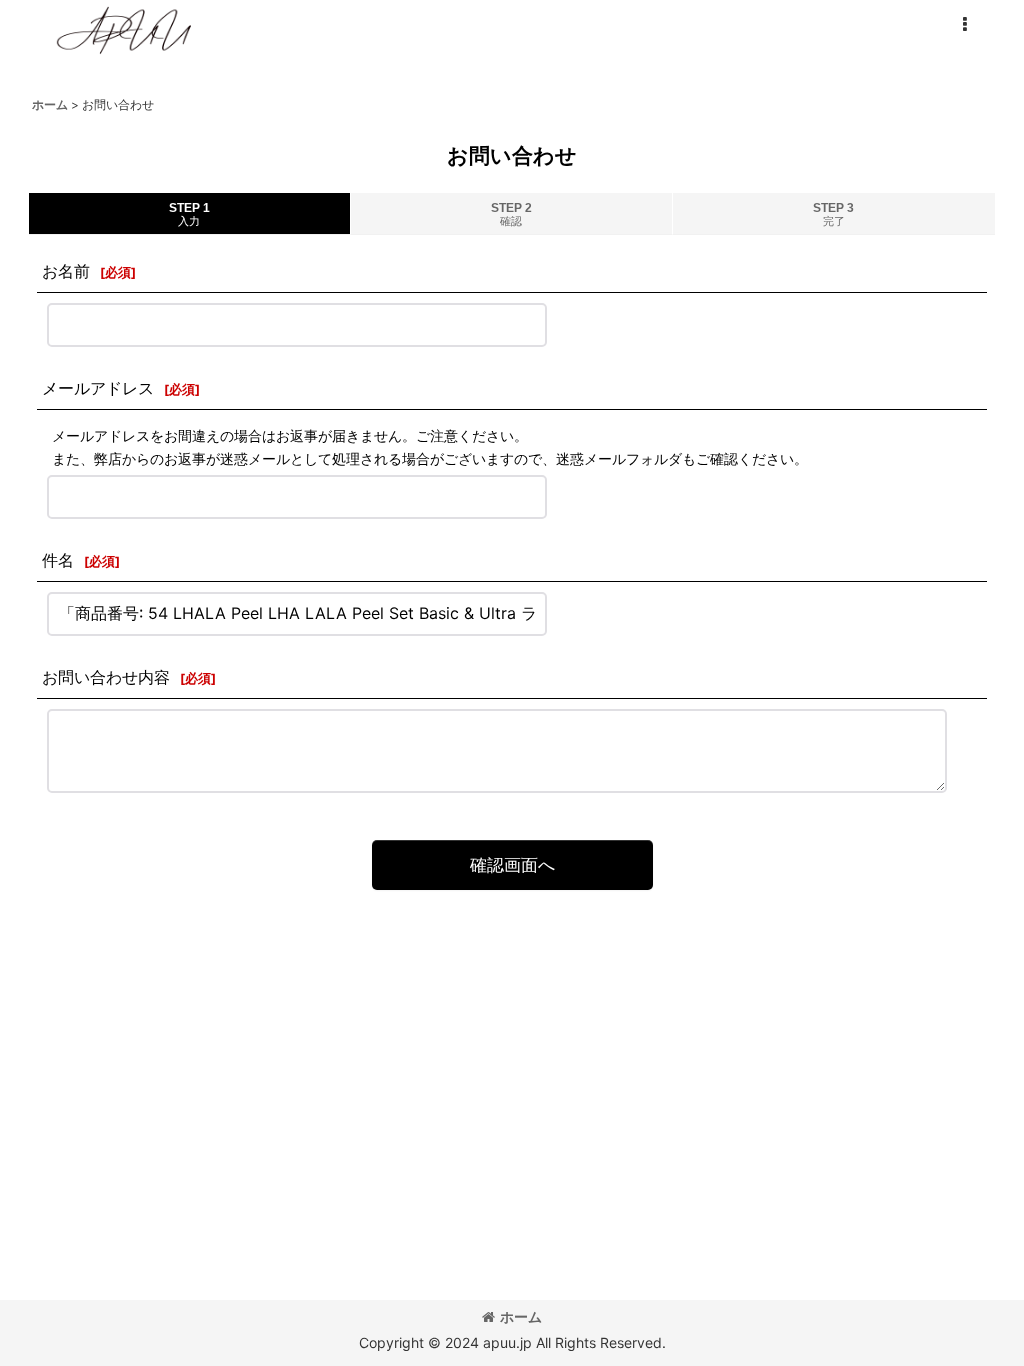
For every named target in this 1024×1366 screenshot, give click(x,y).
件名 (58, 560)
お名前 (66, 271)
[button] (964, 25)
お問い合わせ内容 (106, 677)
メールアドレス (98, 388)
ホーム (521, 1316)
